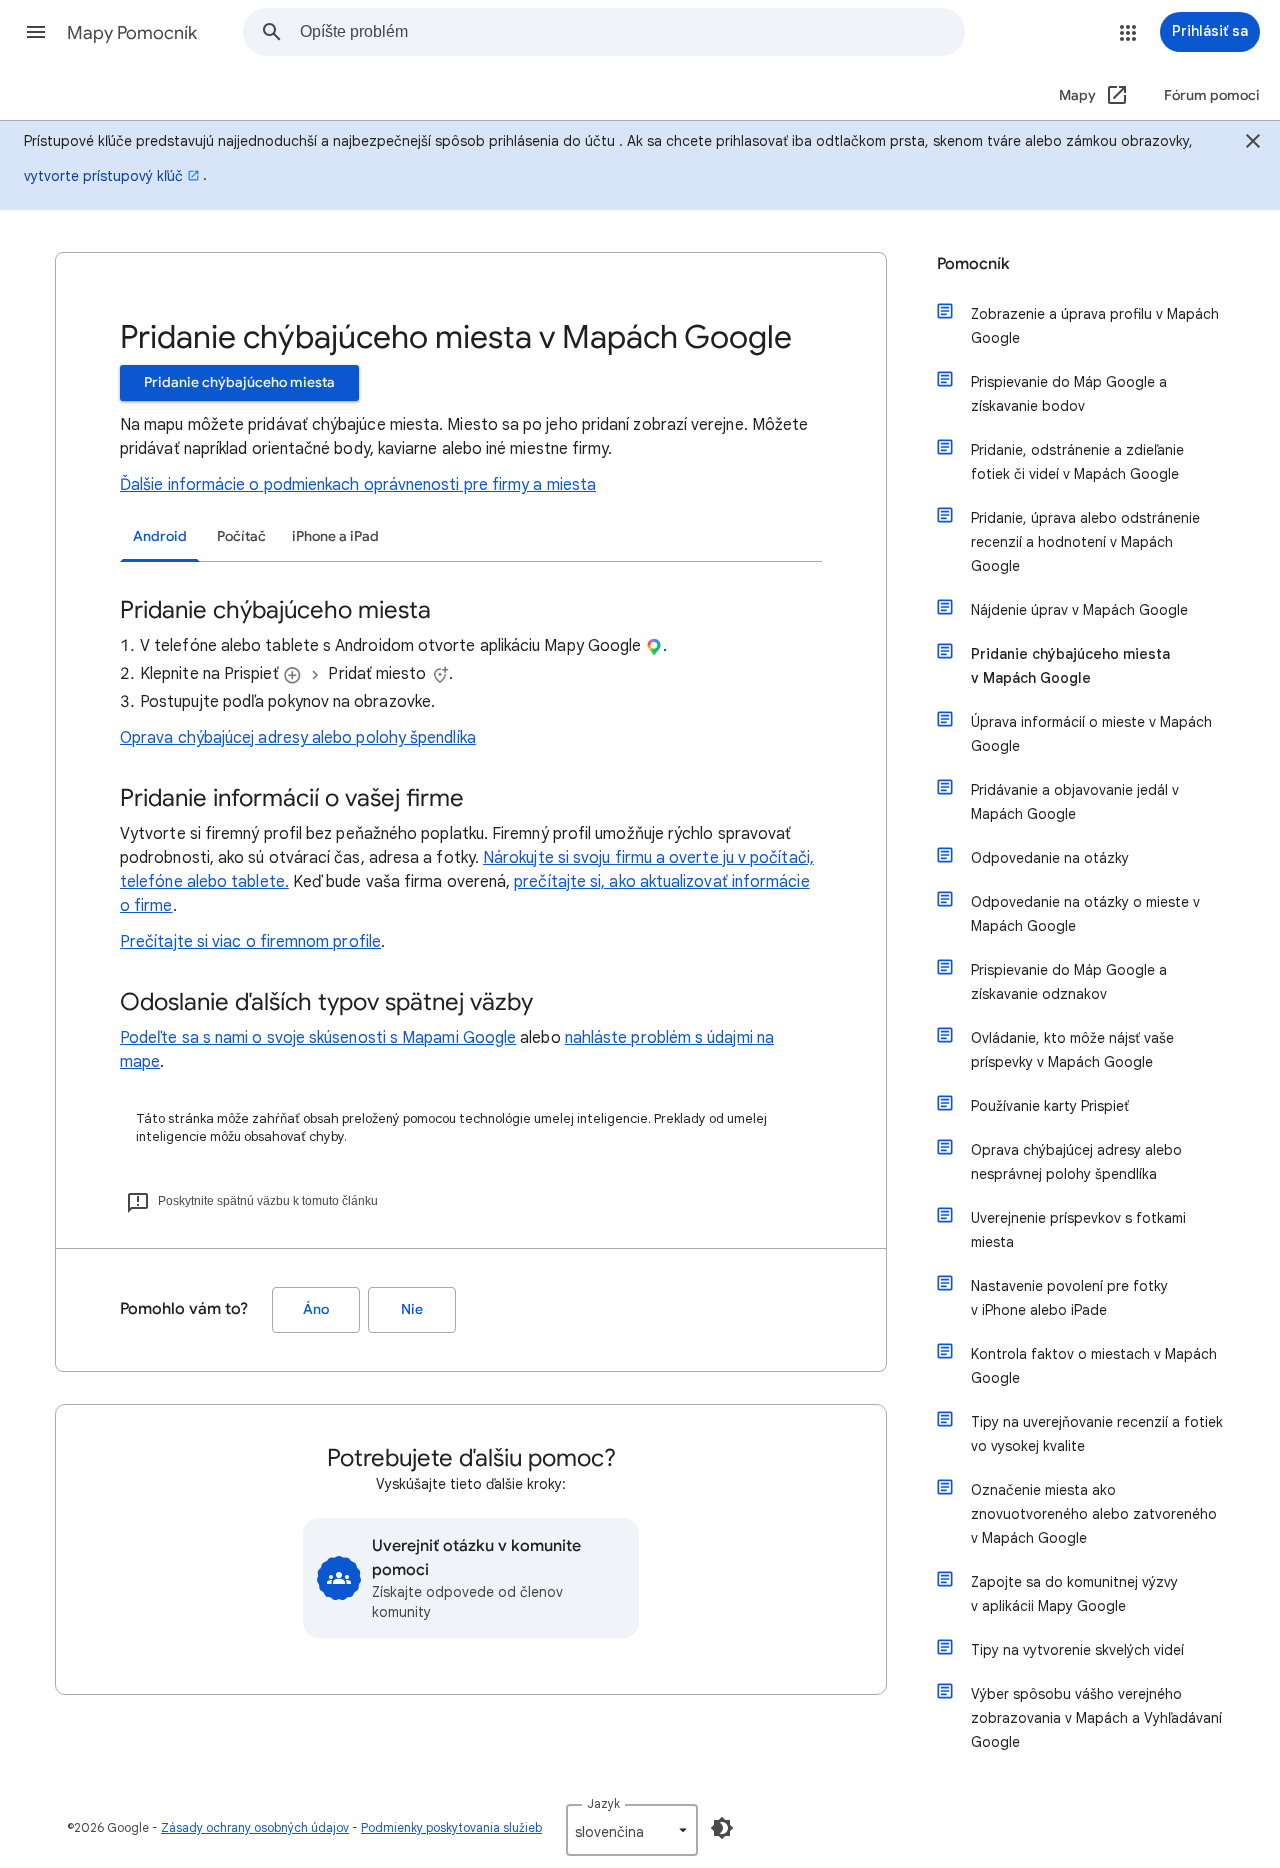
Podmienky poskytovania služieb (451, 1827)
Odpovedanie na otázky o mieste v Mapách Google (1085, 914)
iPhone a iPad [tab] (335, 536)
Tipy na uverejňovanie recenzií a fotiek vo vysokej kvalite (1097, 1434)
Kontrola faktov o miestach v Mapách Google (1094, 1366)
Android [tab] (160, 536)
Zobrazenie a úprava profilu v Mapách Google (1095, 326)
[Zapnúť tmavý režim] (722, 1828)
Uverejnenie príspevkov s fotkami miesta (1078, 1230)
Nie (412, 1309)
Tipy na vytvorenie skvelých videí (1077, 1650)
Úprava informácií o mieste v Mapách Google (1091, 734)
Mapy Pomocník (132, 33)
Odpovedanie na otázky (1050, 858)
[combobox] (632, 32)
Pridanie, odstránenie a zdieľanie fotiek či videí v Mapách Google (1077, 462)
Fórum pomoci (1212, 95)
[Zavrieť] (1253, 144)
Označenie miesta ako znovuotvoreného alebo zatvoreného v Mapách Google (1094, 1514)
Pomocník (973, 264)
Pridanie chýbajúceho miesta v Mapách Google (1070, 666)
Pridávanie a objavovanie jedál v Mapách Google (1075, 802)
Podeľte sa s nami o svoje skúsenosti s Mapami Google (318, 1038)
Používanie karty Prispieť (1050, 1106)
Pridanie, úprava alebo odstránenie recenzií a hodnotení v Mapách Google (1085, 542)
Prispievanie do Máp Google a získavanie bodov (1069, 394)
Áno (316, 1309)
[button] (36, 32)
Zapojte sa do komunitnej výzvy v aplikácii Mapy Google (1074, 1594)
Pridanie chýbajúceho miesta (239, 382)
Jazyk (603, 1803)
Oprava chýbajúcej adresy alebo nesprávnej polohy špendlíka (1076, 1162)
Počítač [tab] (241, 536)
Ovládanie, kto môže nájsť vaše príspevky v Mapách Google (1072, 1050)
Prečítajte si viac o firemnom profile (250, 942)
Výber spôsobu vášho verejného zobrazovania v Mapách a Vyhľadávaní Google (1096, 1718)
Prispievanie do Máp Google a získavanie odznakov (1069, 982)
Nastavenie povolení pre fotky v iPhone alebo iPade (1069, 1298)
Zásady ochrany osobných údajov (255, 1827)
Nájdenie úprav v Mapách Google (1079, 610)
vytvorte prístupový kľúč (103, 176)
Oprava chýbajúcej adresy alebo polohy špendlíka (298, 738)
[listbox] (632, 1830)
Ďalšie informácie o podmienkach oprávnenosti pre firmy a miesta (358, 485)
